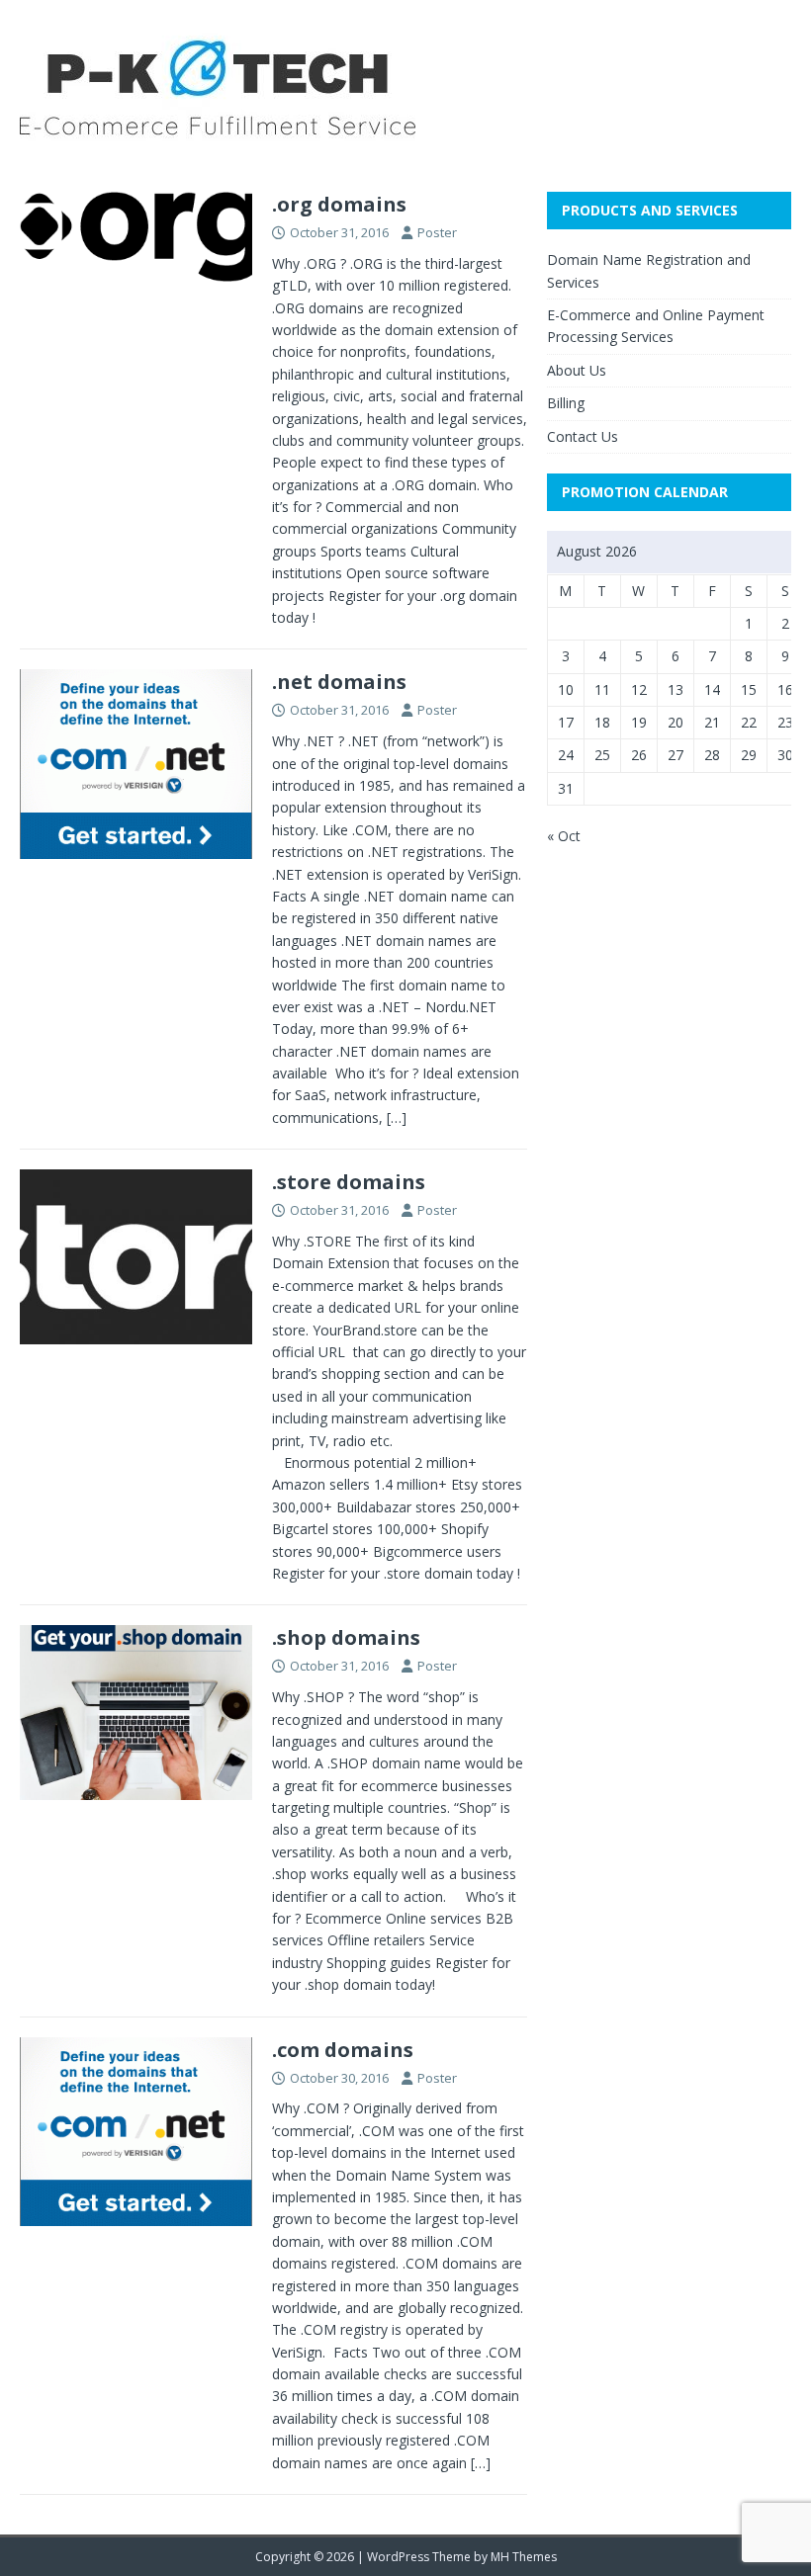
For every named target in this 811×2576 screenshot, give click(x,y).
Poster (437, 232)
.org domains (339, 204)
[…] (397, 1117)
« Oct (564, 836)
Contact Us (583, 436)
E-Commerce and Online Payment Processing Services (656, 326)
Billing (566, 403)
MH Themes (524, 2557)
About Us (577, 370)
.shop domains (346, 1637)
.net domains (339, 682)
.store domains (349, 1182)
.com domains (343, 2050)
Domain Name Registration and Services (649, 270)
